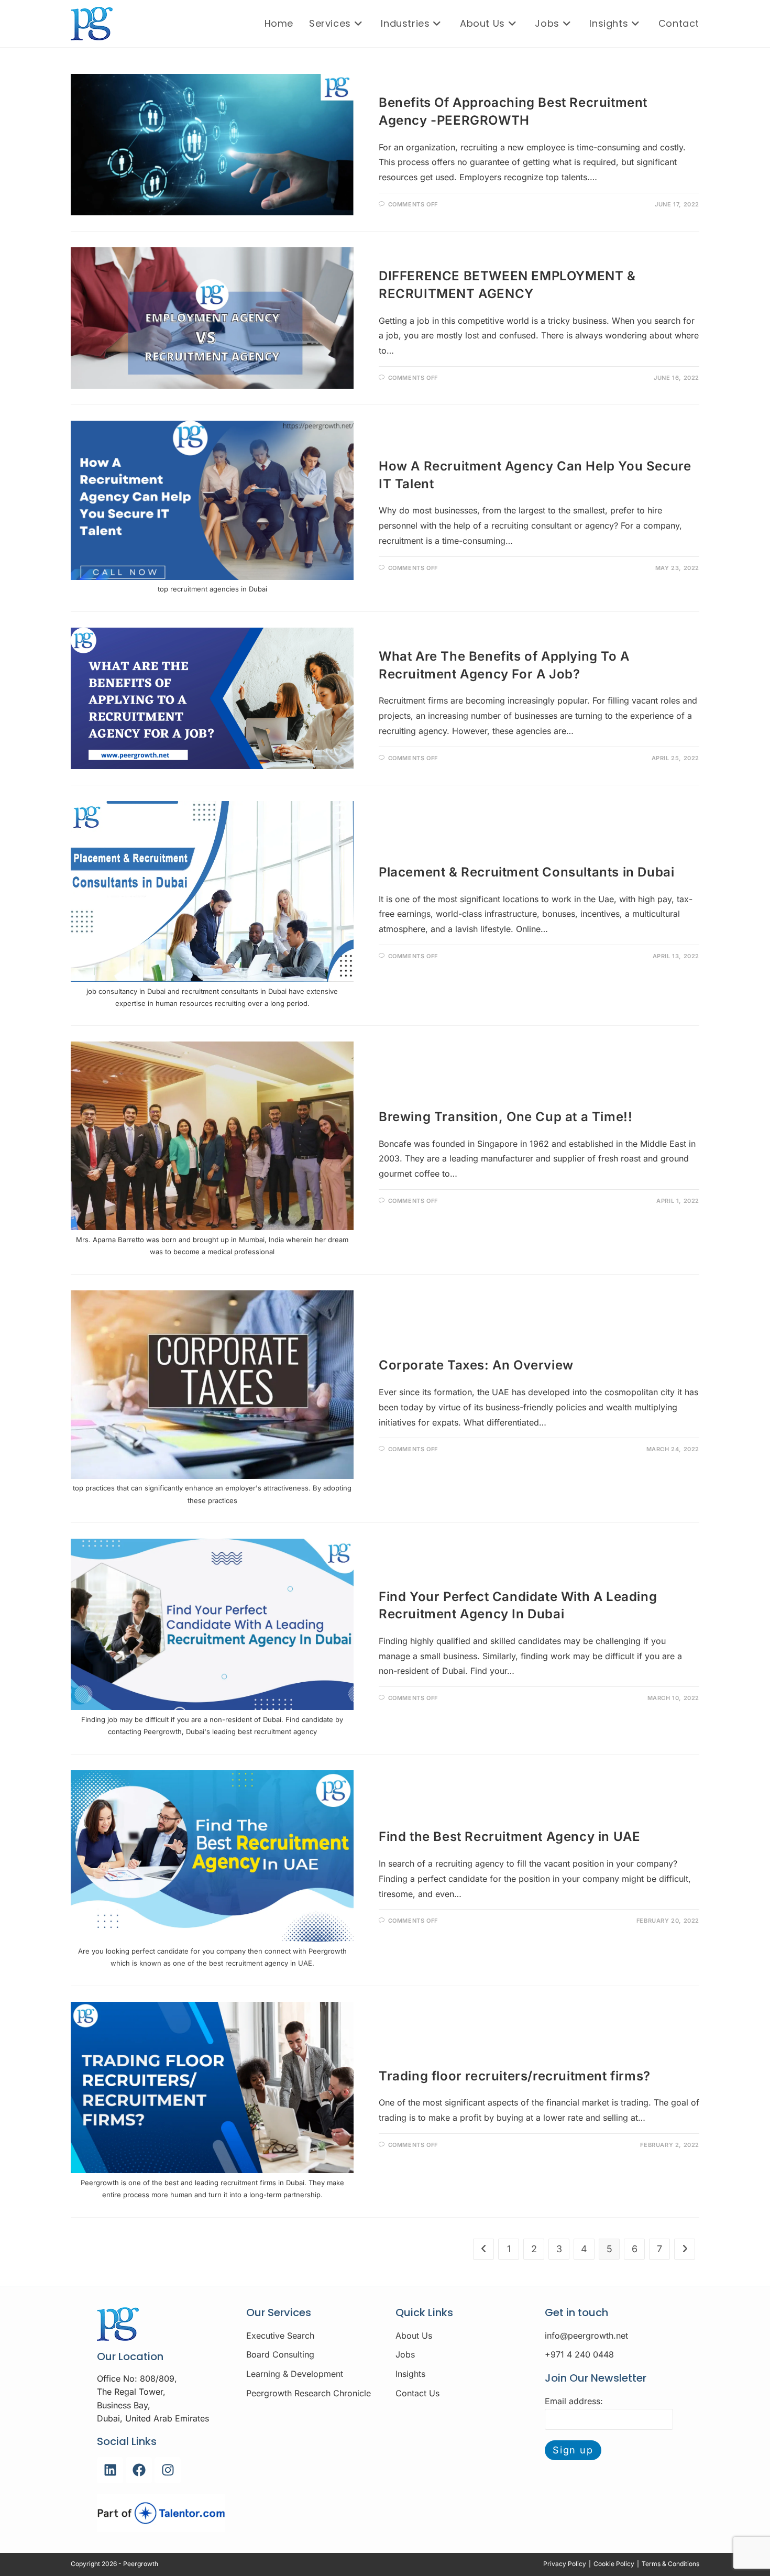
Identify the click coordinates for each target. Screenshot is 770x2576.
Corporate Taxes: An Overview (476, 1365)
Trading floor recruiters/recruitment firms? (515, 2076)
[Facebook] (139, 2470)
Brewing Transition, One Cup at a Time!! (505, 1117)
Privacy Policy (565, 2564)
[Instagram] (168, 2470)
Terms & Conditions (670, 2564)
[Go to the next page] (685, 2249)
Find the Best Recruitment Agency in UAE (509, 1837)
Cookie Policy (614, 2564)
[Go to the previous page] (483, 2249)
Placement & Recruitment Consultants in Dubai (526, 872)
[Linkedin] (110, 2470)
